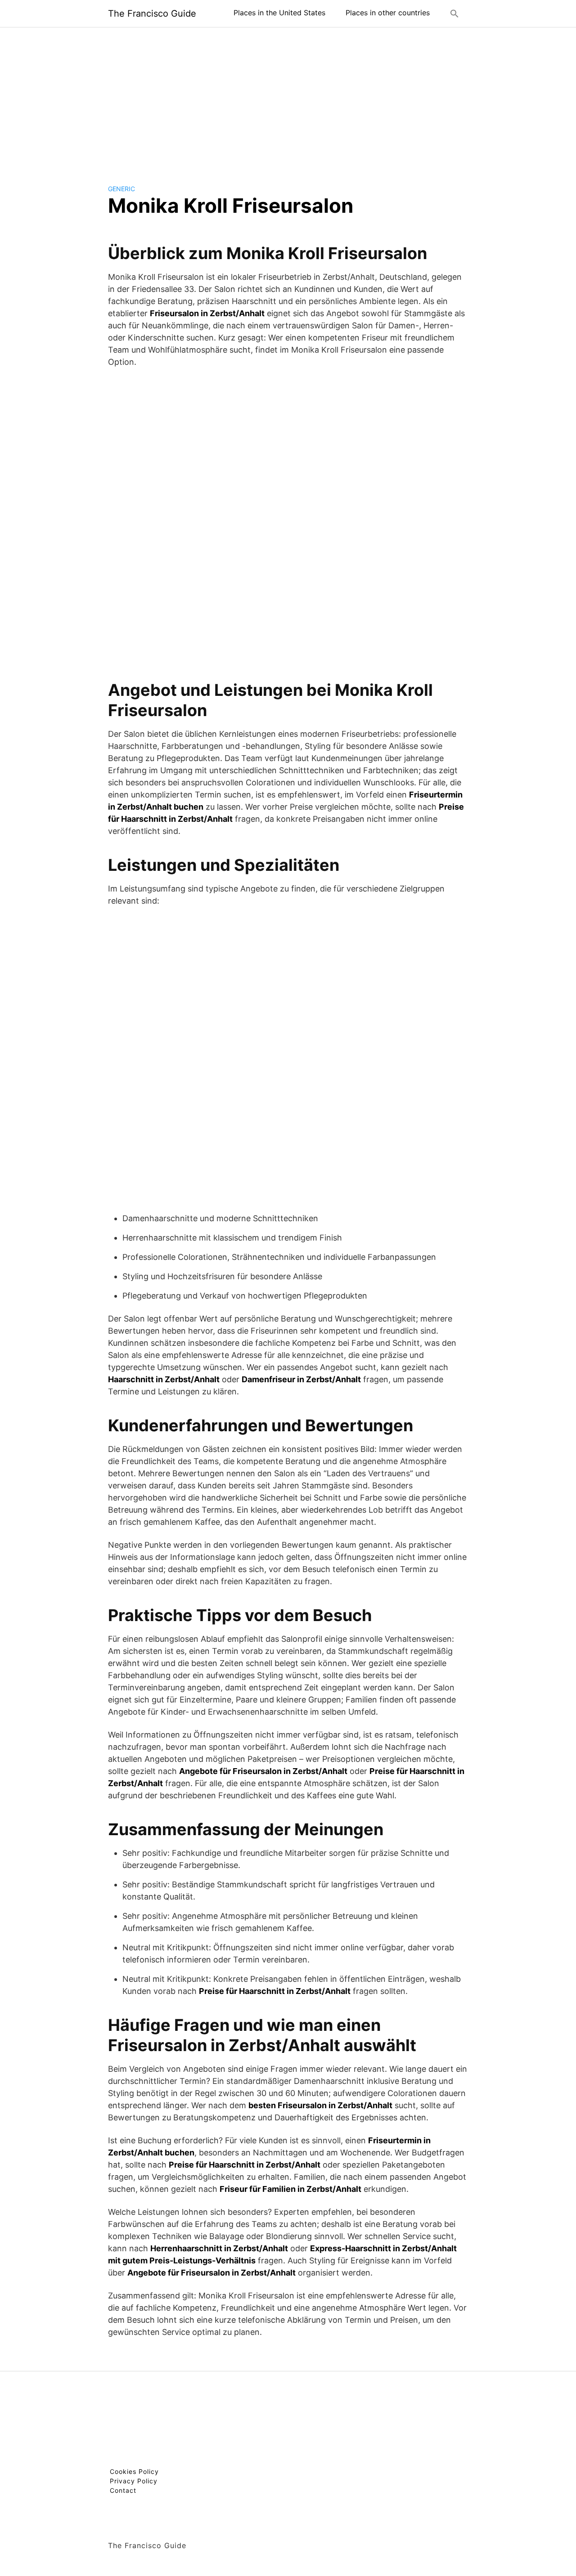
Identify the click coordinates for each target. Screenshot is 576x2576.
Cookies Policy (134, 2471)
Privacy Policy (134, 2481)
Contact (123, 2490)
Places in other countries (388, 13)
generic (121, 189)
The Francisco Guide (152, 13)
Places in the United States (279, 13)
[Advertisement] (288, 99)
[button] (454, 13)
